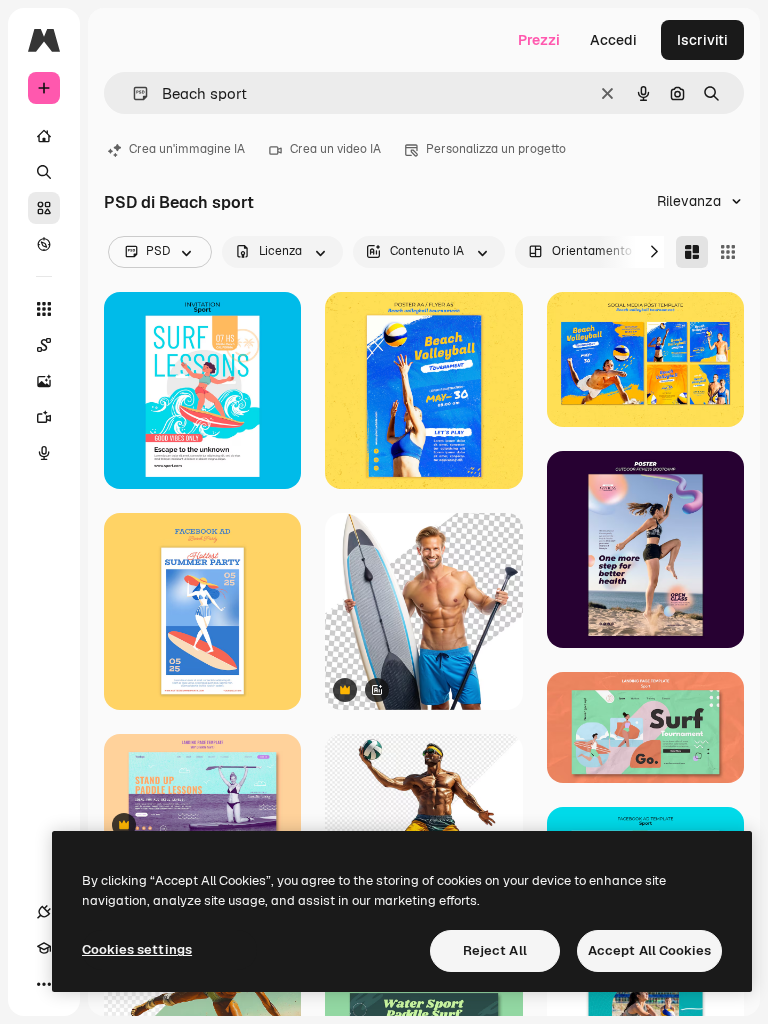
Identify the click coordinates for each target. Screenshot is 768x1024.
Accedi (613, 40)
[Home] (44, 136)
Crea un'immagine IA (187, 149)
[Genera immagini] (44, 381)
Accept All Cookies (649, 950)
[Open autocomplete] (132, 93)
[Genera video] (44, 417)
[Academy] (44, 948)
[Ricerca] (44, 172)
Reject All (495, 950)
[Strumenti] (44, 309)
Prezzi (539, 40)
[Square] (728, 252)
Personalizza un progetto (496, 149)
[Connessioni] (44, 912)
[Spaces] (44, 345)
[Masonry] (692, 252)
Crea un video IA (335, 149)
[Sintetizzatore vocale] (44, 453)
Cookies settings (137, 949)
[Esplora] (44, 244)
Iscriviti (702, 40)
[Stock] (44, 208)
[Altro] (44, 984)
